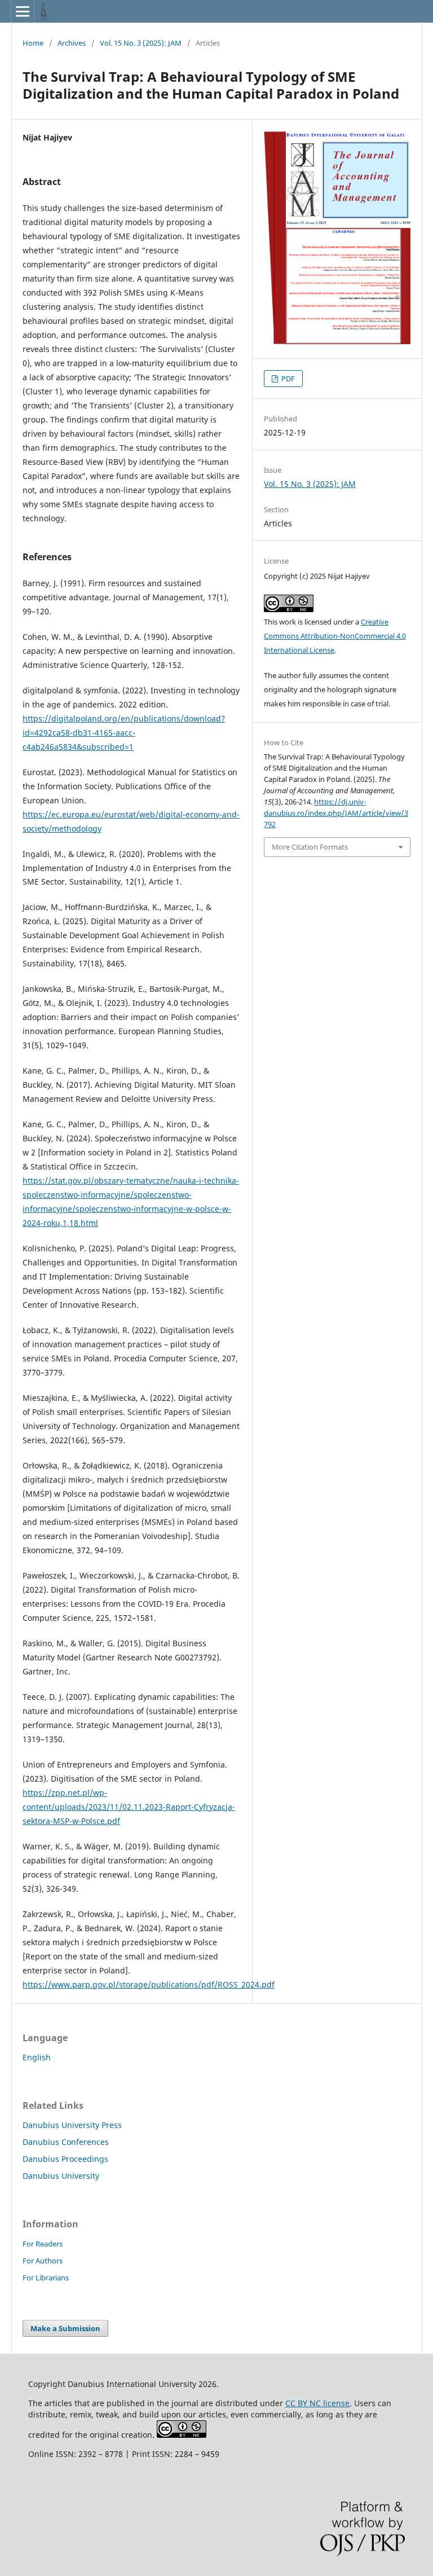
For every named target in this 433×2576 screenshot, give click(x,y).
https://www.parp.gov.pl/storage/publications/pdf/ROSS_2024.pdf (149, 1984)
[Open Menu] (23, 11)
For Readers (43, 2244)
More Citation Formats (310, 847)
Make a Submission (65, 2328)
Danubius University (61, 2176)
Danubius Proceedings (65, 2159)
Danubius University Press (72, 2125)
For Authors (43, 2261)
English (37, 2057)
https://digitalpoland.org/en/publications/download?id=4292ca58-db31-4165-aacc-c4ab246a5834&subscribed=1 (124, 733)
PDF (287, 379)
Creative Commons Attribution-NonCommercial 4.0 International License (335, 636)
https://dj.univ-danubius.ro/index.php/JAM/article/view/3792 (336, 813)
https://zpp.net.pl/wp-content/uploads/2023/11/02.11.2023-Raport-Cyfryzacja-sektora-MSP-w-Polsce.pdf (129, 1807)
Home (33, 43)
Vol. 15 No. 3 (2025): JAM (141, 43)
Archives (72, 43)
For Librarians (46, 2278)
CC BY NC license (317, 2403)
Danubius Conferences (66, 2142)
